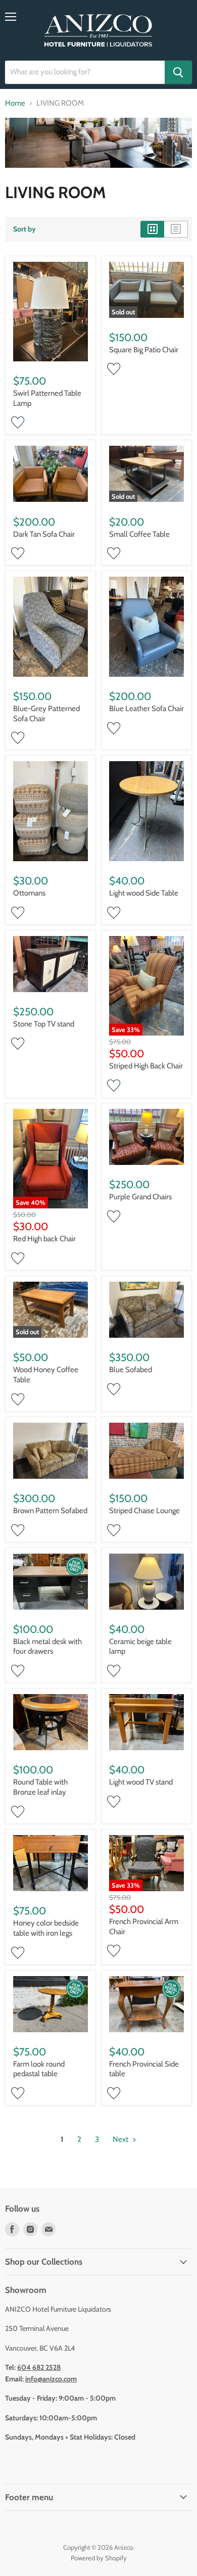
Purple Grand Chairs (140, 1197)
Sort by (24, 229)
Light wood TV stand (141, 1782)
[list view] (176, 229)
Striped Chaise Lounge (144, 1511)
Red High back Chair (44, 1239)
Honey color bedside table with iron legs (46, 1928)
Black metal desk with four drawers (47, 1647)
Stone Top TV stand (44, 1024)
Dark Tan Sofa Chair (44, 534)
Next (121, 2139)
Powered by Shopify (99, 2558)
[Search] (178, 72)
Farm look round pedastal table (39, 2069)
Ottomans (29, 893)
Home (15, 103)
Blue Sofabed (131, 1370)
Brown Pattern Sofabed (50, 1511)
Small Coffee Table (139, 534)
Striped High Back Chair (146, 1066)
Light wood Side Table (144, 893)
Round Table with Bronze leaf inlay (40, 1787)
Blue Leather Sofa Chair (146, 709)
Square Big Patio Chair (144, 350)
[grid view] (152, 229)
